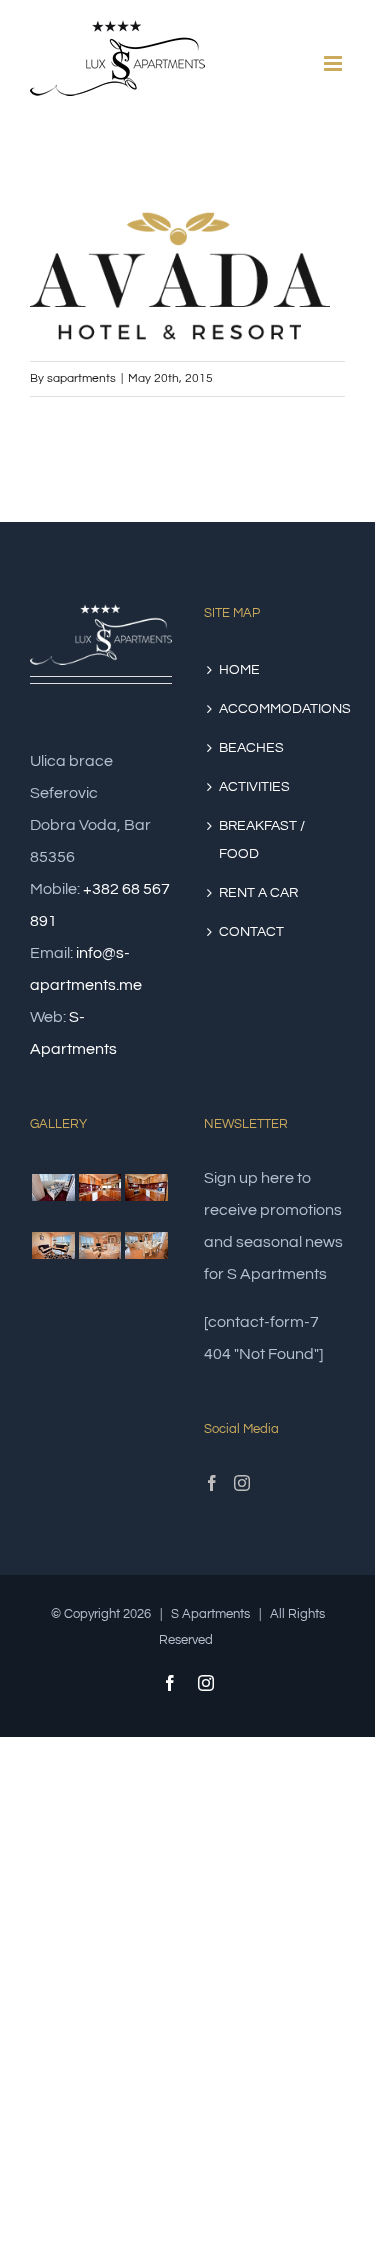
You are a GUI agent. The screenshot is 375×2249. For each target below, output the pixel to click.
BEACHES (251, 748)
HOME (239, 670)
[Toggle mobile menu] (334, 63)
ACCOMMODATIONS (275, 709)
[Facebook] (212, 1483)
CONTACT (251, 932)
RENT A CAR (258, 893)
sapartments (81, 378)
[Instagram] (242, 1483)
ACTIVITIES (254, 787)
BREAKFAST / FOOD (262, 840)
